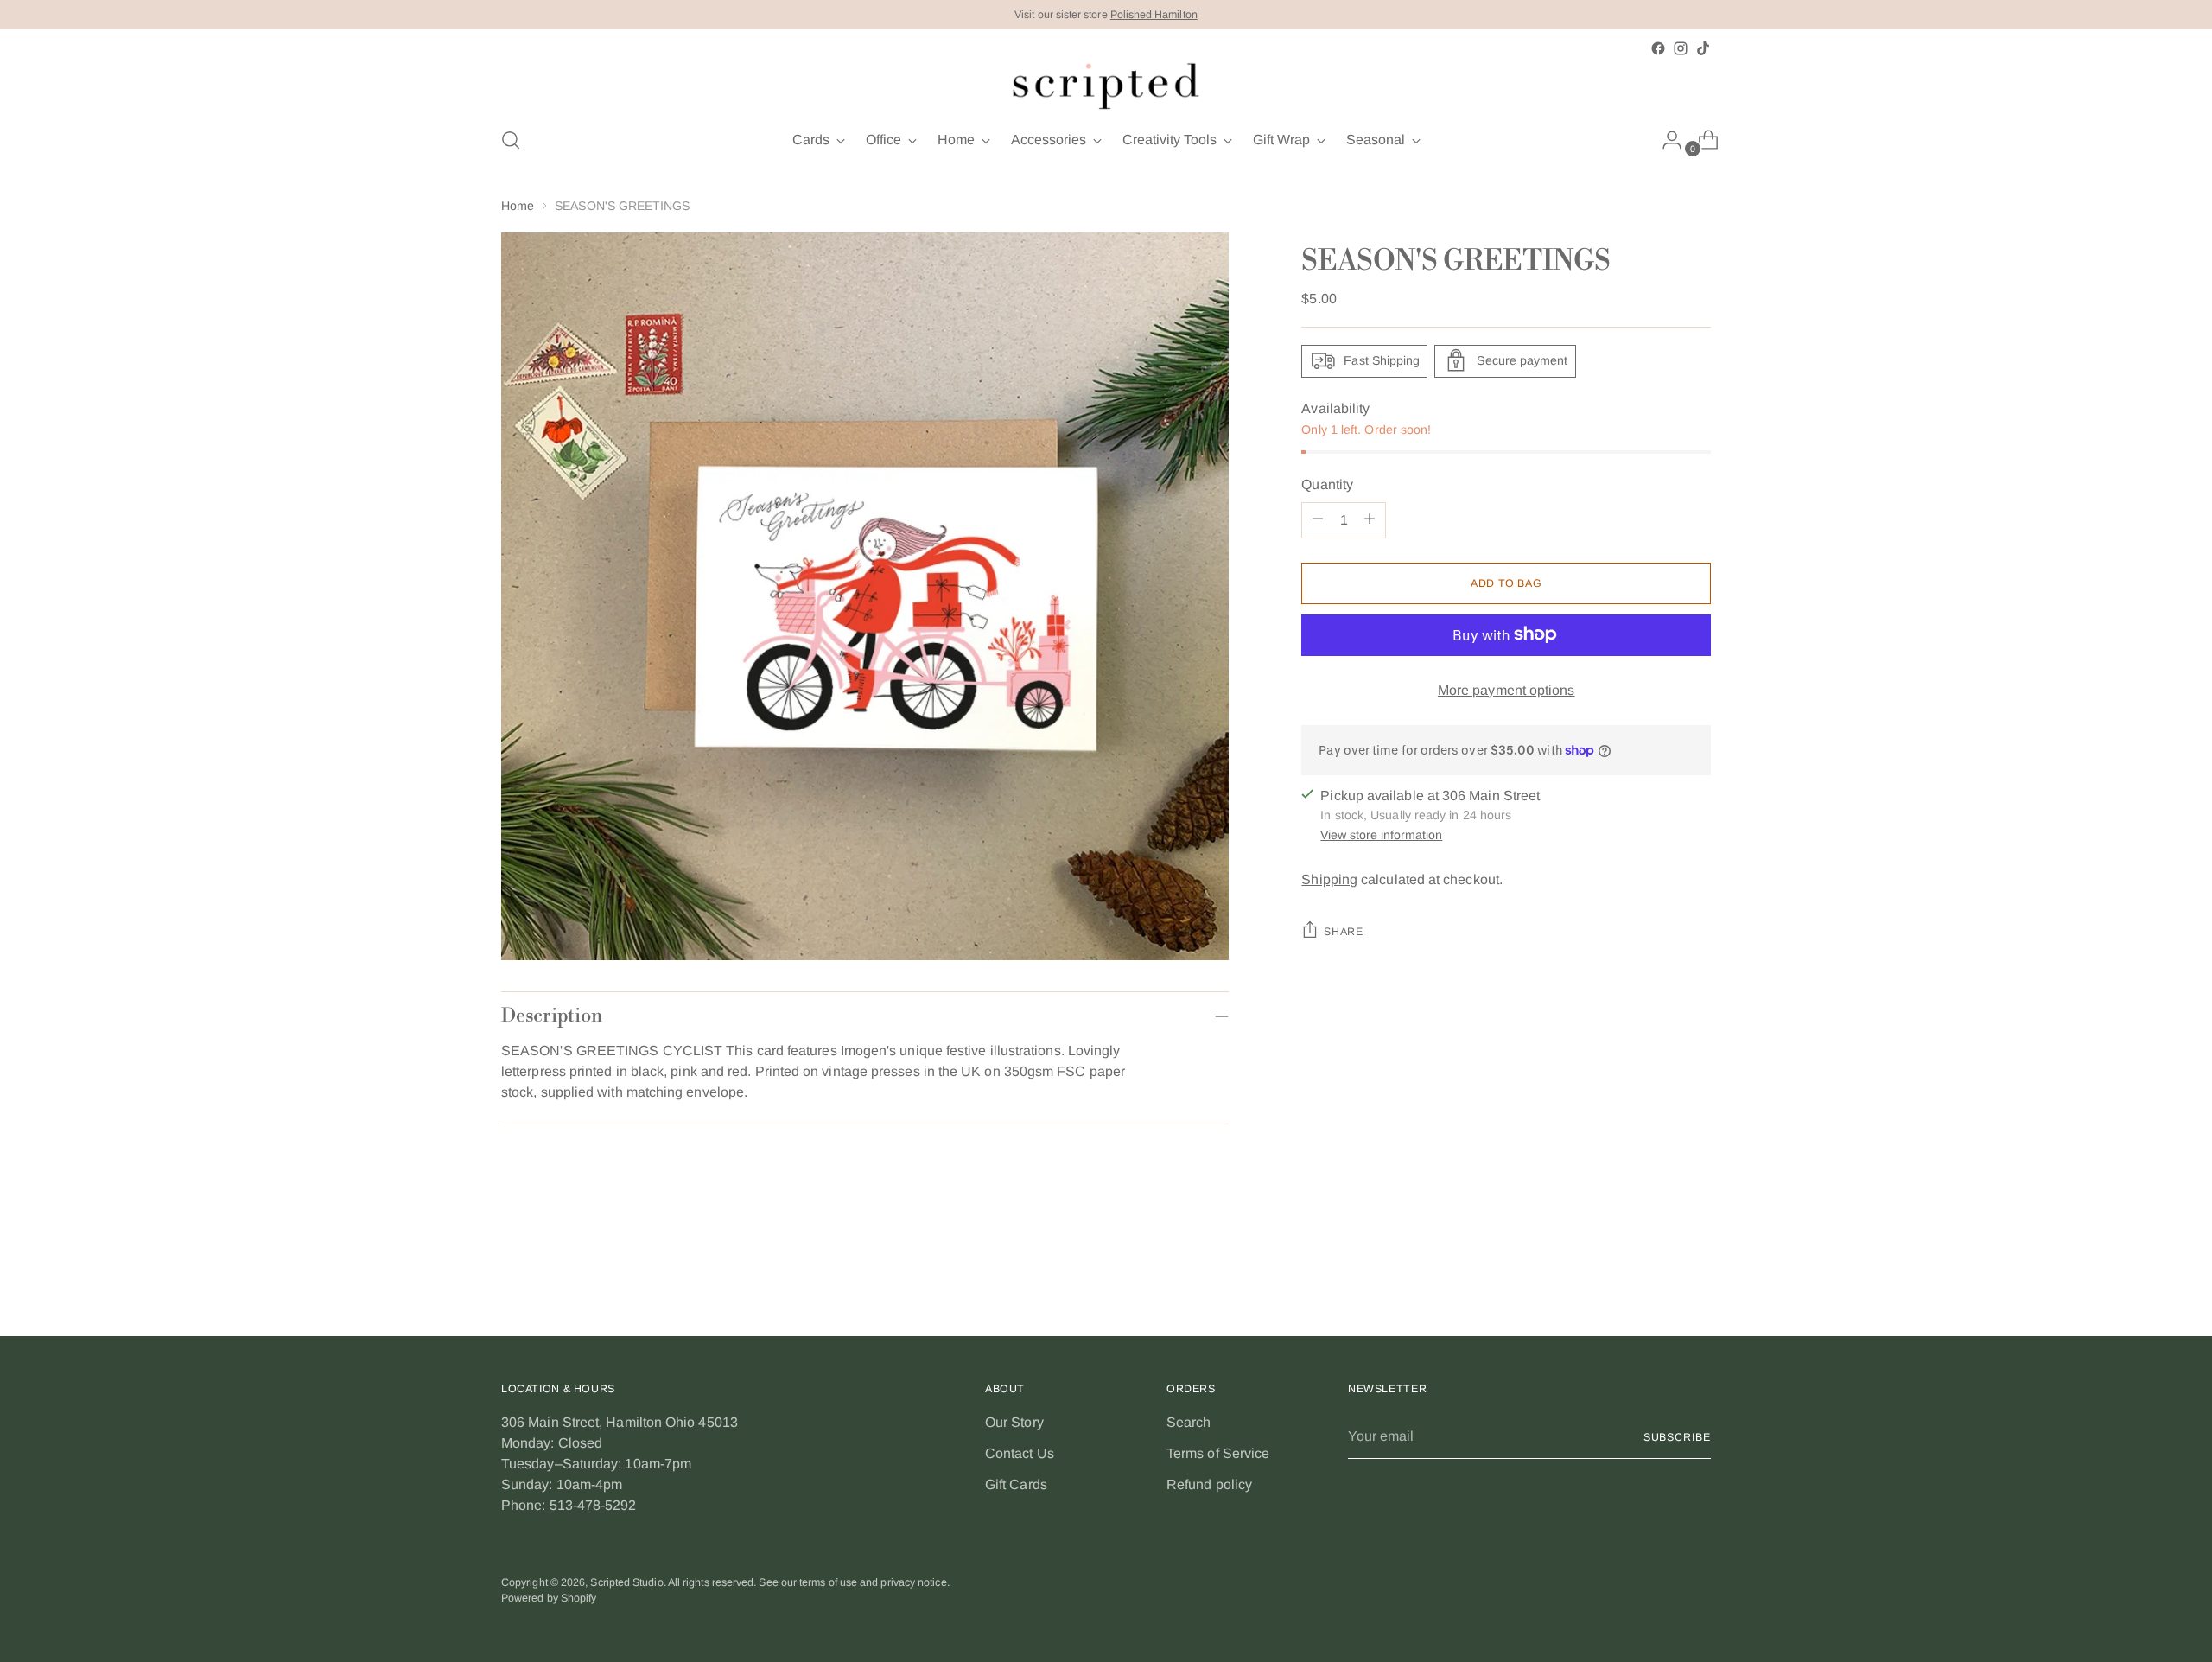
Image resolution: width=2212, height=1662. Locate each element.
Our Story (1014, 1422)
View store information (1381, 835)
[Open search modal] (511, 140)
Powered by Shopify (549, 1598)
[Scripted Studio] (1106, 86)
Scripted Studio (626, 1582)
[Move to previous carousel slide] (1656, 1277)
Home (518, 206)
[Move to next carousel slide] (1696, 1276)
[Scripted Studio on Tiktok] (1703, 48)
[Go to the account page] (1665, 140)
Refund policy (1209, 1484)
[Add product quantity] (1370, 519)
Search (1189, 1422)
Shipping (1329, 879)
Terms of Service (1218, 1453)
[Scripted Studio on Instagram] (1681, 48)
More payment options (1506, 689)
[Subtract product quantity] (1318, 519)
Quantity (1327, 484)
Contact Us (1020, 1453)
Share (1343, 932)
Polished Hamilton (1154, 15)
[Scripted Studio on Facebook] (1658, 48)
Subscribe (1677, 1437)
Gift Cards (1016, 1484)
